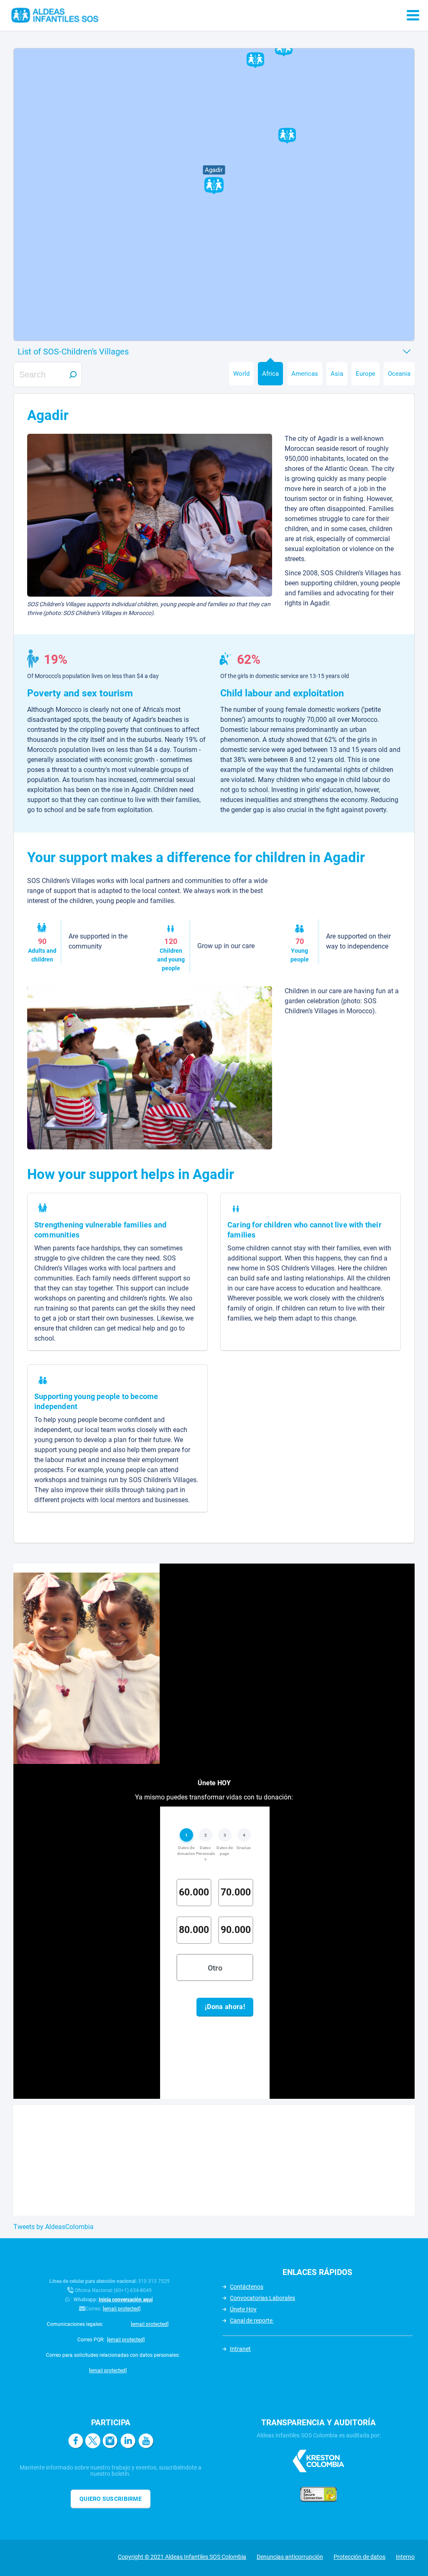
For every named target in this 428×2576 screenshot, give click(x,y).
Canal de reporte (252, 2320)
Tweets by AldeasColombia (53, 2227)
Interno (405, 2557)
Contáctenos (247, 2287)
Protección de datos (359, 2557)
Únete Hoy (243, 2309)
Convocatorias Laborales (262, 2298)
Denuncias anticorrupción (290, 2557)
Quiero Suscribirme (111, 2499)
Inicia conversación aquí (126, 2300)
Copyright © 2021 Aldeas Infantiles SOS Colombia (182, 2557)
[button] (214, 187)
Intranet (240, 2349)
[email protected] (122, 2309)
